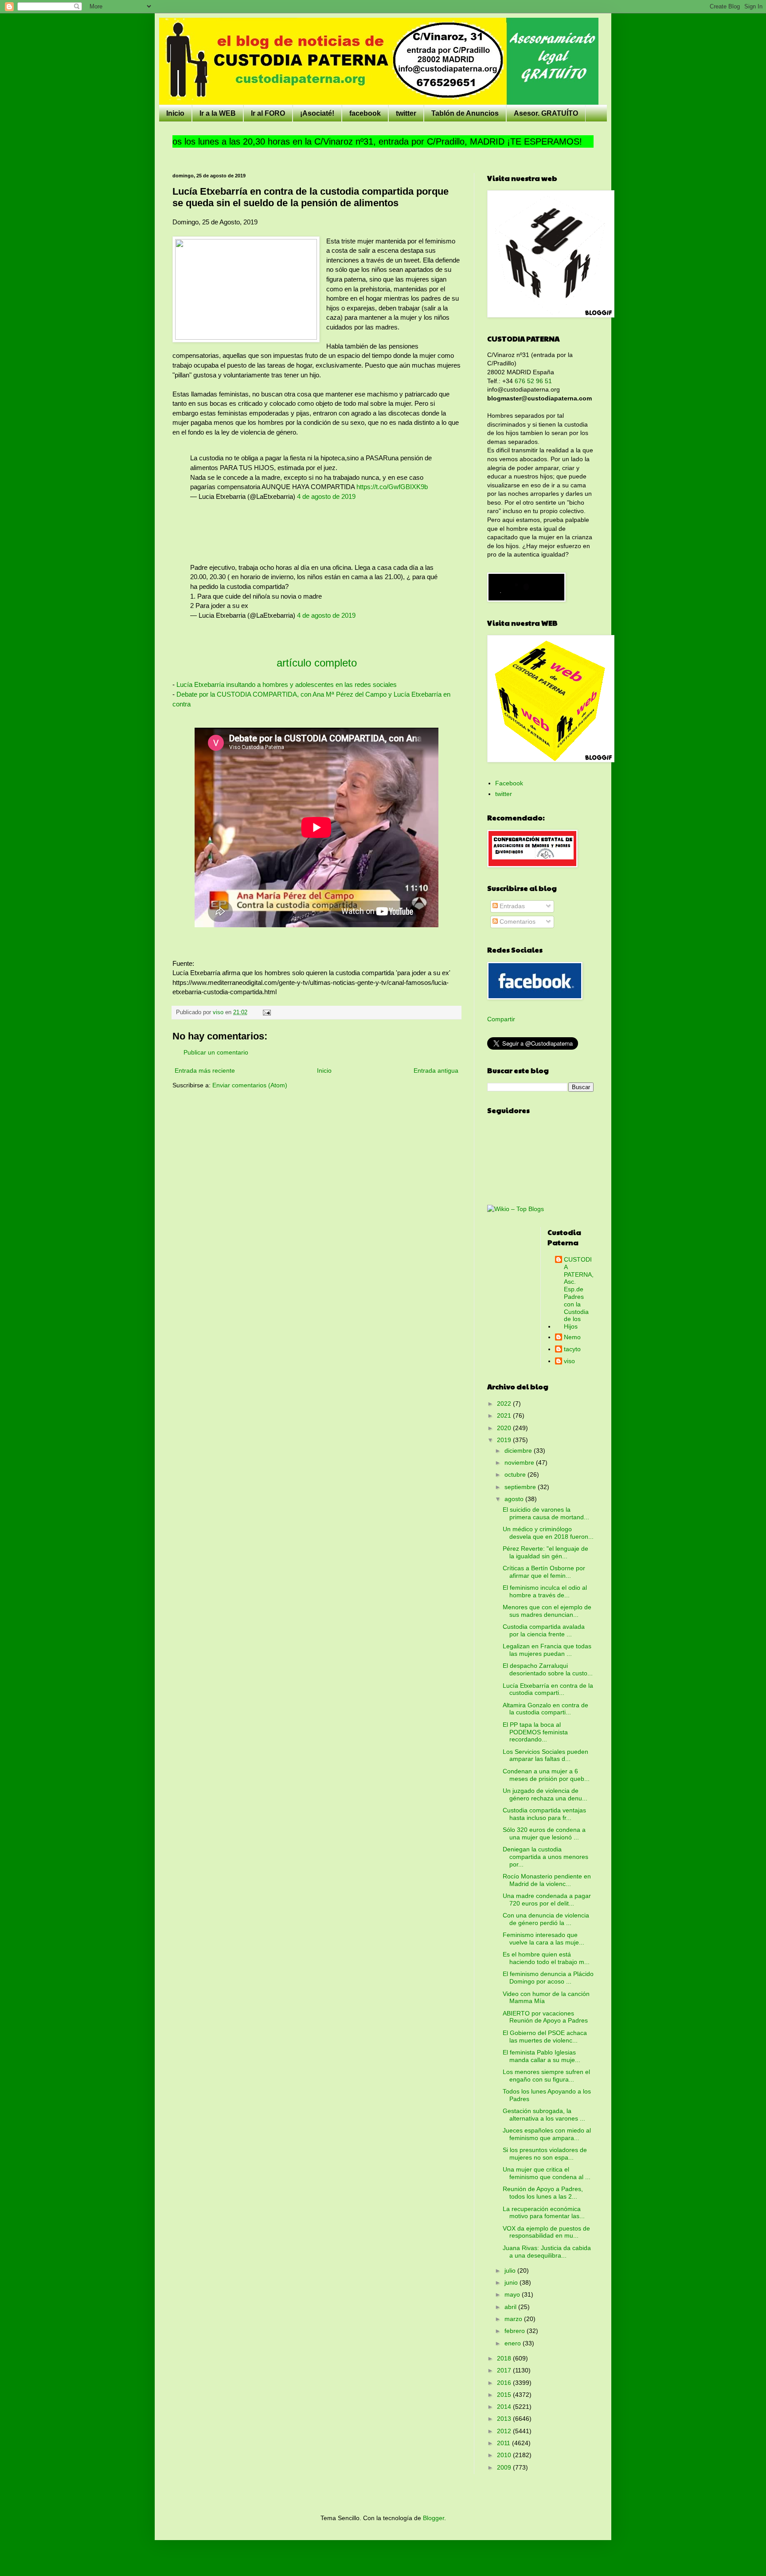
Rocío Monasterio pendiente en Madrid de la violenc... (547, 1880)
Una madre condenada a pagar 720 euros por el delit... (547, 1900)
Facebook (509, 783)
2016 (505, 2383)
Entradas (511, 906)
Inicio (175, 113)
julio (511, 2270)
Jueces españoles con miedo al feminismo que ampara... (547, 2134)
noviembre (520, 1462)
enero (514, 2343)
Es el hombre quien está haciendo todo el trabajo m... (546, 1958)
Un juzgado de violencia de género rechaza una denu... (545, 1794)
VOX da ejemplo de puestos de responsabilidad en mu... (546, 2232)
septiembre (521, 1487)
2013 (505, 2419)
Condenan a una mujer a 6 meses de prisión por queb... (546, 1775)
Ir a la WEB (218, 113)
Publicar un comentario (216, 1052)
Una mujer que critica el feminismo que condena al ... (547, 2173)
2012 (505, 2431)
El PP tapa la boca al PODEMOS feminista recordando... (535, 1732)
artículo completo (317, 663)
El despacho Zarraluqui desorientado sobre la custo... (548, 1669)
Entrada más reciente (205, 1070)
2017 (505, 2370)
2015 (505, 2395)
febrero (516, 2331)
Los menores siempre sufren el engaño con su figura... (546, 2076)
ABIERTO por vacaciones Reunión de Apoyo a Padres (545, 2017)
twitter (406, 113)
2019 (505, 1440)
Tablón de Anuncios (465, 113)
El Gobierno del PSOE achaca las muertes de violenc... (545, 2037)
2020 (505, 1428)
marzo (514, 2319)
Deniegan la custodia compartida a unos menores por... (545, 1857)
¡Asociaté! (317, 113)
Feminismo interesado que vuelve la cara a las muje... (543, 1939)
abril (511, 2307)
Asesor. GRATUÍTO (546, 113)
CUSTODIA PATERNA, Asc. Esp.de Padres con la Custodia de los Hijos (579, 1293)
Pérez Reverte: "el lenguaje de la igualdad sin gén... (545, 1552)
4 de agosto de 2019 (326, 496)
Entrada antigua (436, 1070)
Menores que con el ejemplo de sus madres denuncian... (547, 1611)
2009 (505, 2467)
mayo (513, 2294)
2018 (505, 2358)
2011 (504, 2443)
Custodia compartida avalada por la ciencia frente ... (544, 1630)
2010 (505, 2455)
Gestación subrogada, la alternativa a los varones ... (544, 2115)
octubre (516, 1474)
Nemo (572, 1337)
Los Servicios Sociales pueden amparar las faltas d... (545, 1755)
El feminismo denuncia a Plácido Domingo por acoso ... (548, 1978)
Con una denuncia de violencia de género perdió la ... (546, 1919)
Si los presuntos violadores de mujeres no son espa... (545, 2154)
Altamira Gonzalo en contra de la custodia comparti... (545, 1709)
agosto (515, 1499)
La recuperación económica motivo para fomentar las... (544, 2213)
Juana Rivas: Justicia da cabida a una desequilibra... (547, 2252)
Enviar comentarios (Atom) (250, 1085)
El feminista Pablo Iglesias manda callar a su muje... (541, 2056)
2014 (505, 2407)
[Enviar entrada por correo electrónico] (266, 1012)
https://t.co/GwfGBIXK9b (392, 487)
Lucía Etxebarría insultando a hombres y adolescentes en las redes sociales (286, 684)
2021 (505, 1415)
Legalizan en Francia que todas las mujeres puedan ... (547, 1650)
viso (569, 1361)
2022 (505, 1404)
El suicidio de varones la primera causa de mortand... (546, 1513)
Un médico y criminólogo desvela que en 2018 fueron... (548, 1533)
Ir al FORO (268, 113)
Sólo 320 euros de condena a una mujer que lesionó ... (544, 1833)
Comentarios (517, 921)
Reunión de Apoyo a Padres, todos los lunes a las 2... (543, 2193)
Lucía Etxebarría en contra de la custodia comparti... (548, 1689)
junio (512, 2282)
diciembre (519, 1451)
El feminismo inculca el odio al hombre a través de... (545, 1591)
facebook (365, 113)
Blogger (434, 2518)
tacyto (572, 1349)
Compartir (501, 1019)
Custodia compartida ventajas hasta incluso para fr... (544, 1814)
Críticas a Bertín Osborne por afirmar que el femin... (544, 1572)
